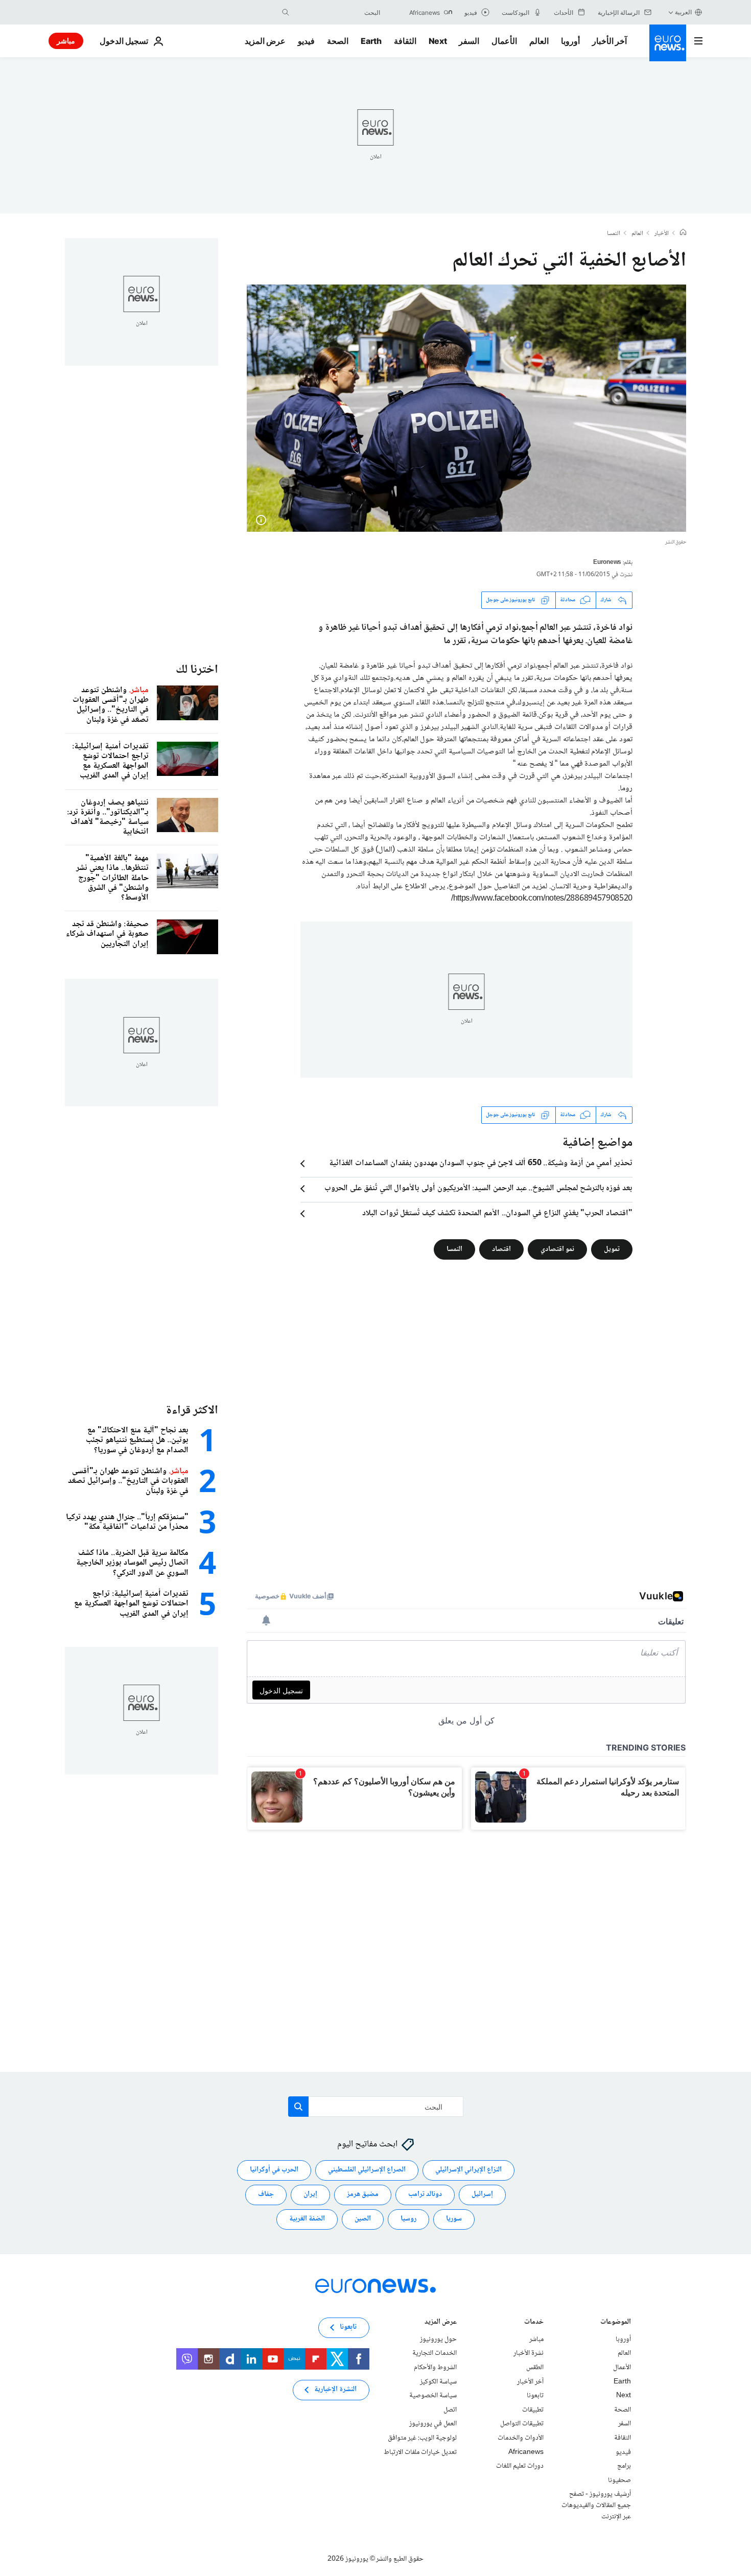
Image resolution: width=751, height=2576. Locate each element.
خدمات (534, 2322)
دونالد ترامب (425, 2194)
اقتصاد (501, 1249)
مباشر (66, 41)
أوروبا (570, 41)
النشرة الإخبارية (335, 2390)
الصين (363, 2219)
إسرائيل (482, 2194)
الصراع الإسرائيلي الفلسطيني (367, 2170)
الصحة (338, 41)
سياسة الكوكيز (438, 2381)
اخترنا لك (197, 670)
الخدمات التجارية (435, 2353)
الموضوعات (616, 2322)
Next (438, 41)
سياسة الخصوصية (433, 2396)
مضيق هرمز (363, 2194)
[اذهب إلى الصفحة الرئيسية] (668, 43)
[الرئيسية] (683, 233)
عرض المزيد (441, 2322)
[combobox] (337, 12)
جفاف (266, 2194)
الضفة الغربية (307, 2219)
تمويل (612, 1249)
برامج (624, 2466)
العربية (683, 12)
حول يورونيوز (438, 2339)
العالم (539, 41)
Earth (371, 41)
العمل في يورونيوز (433, 2424)
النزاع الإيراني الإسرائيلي (468, 2170)
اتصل (450, 2409)
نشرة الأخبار (529, 2353)
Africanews (526, 2452)
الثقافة (405, 41)
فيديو (306, 41)
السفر (469, 41)
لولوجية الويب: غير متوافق (422, 2438)
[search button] (286, 12)
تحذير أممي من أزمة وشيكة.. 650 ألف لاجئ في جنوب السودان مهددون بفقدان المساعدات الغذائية (481, 1164)
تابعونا (535, 2396)
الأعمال (504, 41)
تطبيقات (533, 2409)
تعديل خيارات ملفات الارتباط (420, 2452)
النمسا (614, 234)
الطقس (535, 2368)
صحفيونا (619, 2480)
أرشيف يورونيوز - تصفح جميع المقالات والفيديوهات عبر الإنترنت (596, 2505)
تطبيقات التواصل (522, 2424)
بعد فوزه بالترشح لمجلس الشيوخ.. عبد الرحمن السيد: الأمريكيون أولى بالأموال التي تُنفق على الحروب (478, 1189)
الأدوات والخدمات (521, 2438)
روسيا (408, 2219)
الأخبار (662, 234)
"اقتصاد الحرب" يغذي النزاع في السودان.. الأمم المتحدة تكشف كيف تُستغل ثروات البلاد (497, 1214)
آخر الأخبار (609, 41)
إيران (310, 2194)
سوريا (454, 2219)
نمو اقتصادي (557, 1249)
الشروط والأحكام (435, 2368)
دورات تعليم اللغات (520, 2466)
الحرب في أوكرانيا (274, 2170)
